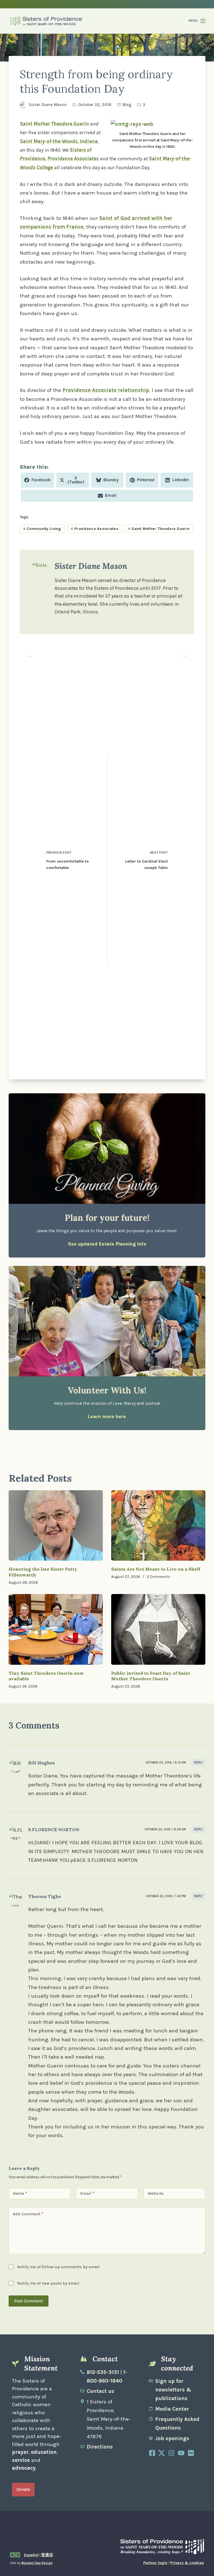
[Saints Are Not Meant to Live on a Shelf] (158, 1526)
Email (87, 2193)
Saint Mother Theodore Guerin (54, 124)
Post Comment (29, 2301)
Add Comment (28, 2214)
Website (156, 2193)
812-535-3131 (103, 2372)
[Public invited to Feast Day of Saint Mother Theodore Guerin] (158, 1629)
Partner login (155, 2563)
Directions (100, 2447)
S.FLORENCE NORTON (54, 1830)
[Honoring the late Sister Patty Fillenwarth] (56, 1526)
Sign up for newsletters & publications (173, 2390)
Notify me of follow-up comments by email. (59, 2267)
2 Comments (159, 1577)
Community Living (42, 529)
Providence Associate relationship (106, 390)
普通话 (47, 2555)
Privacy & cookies (187, 2563)
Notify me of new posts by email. (49, 2283)
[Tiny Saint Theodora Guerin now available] (56, 1629)
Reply (198, 1763)
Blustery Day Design (37, 2563)
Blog (127, 105)
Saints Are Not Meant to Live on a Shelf (156, 1569)
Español (31, 2555)
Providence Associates (73, 159)
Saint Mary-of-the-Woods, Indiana (59, 141)
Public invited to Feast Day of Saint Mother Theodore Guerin (151, 1676)
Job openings (172, 2439)
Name (20, 2193)
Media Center (172, 2409)
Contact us (100, 2391)
